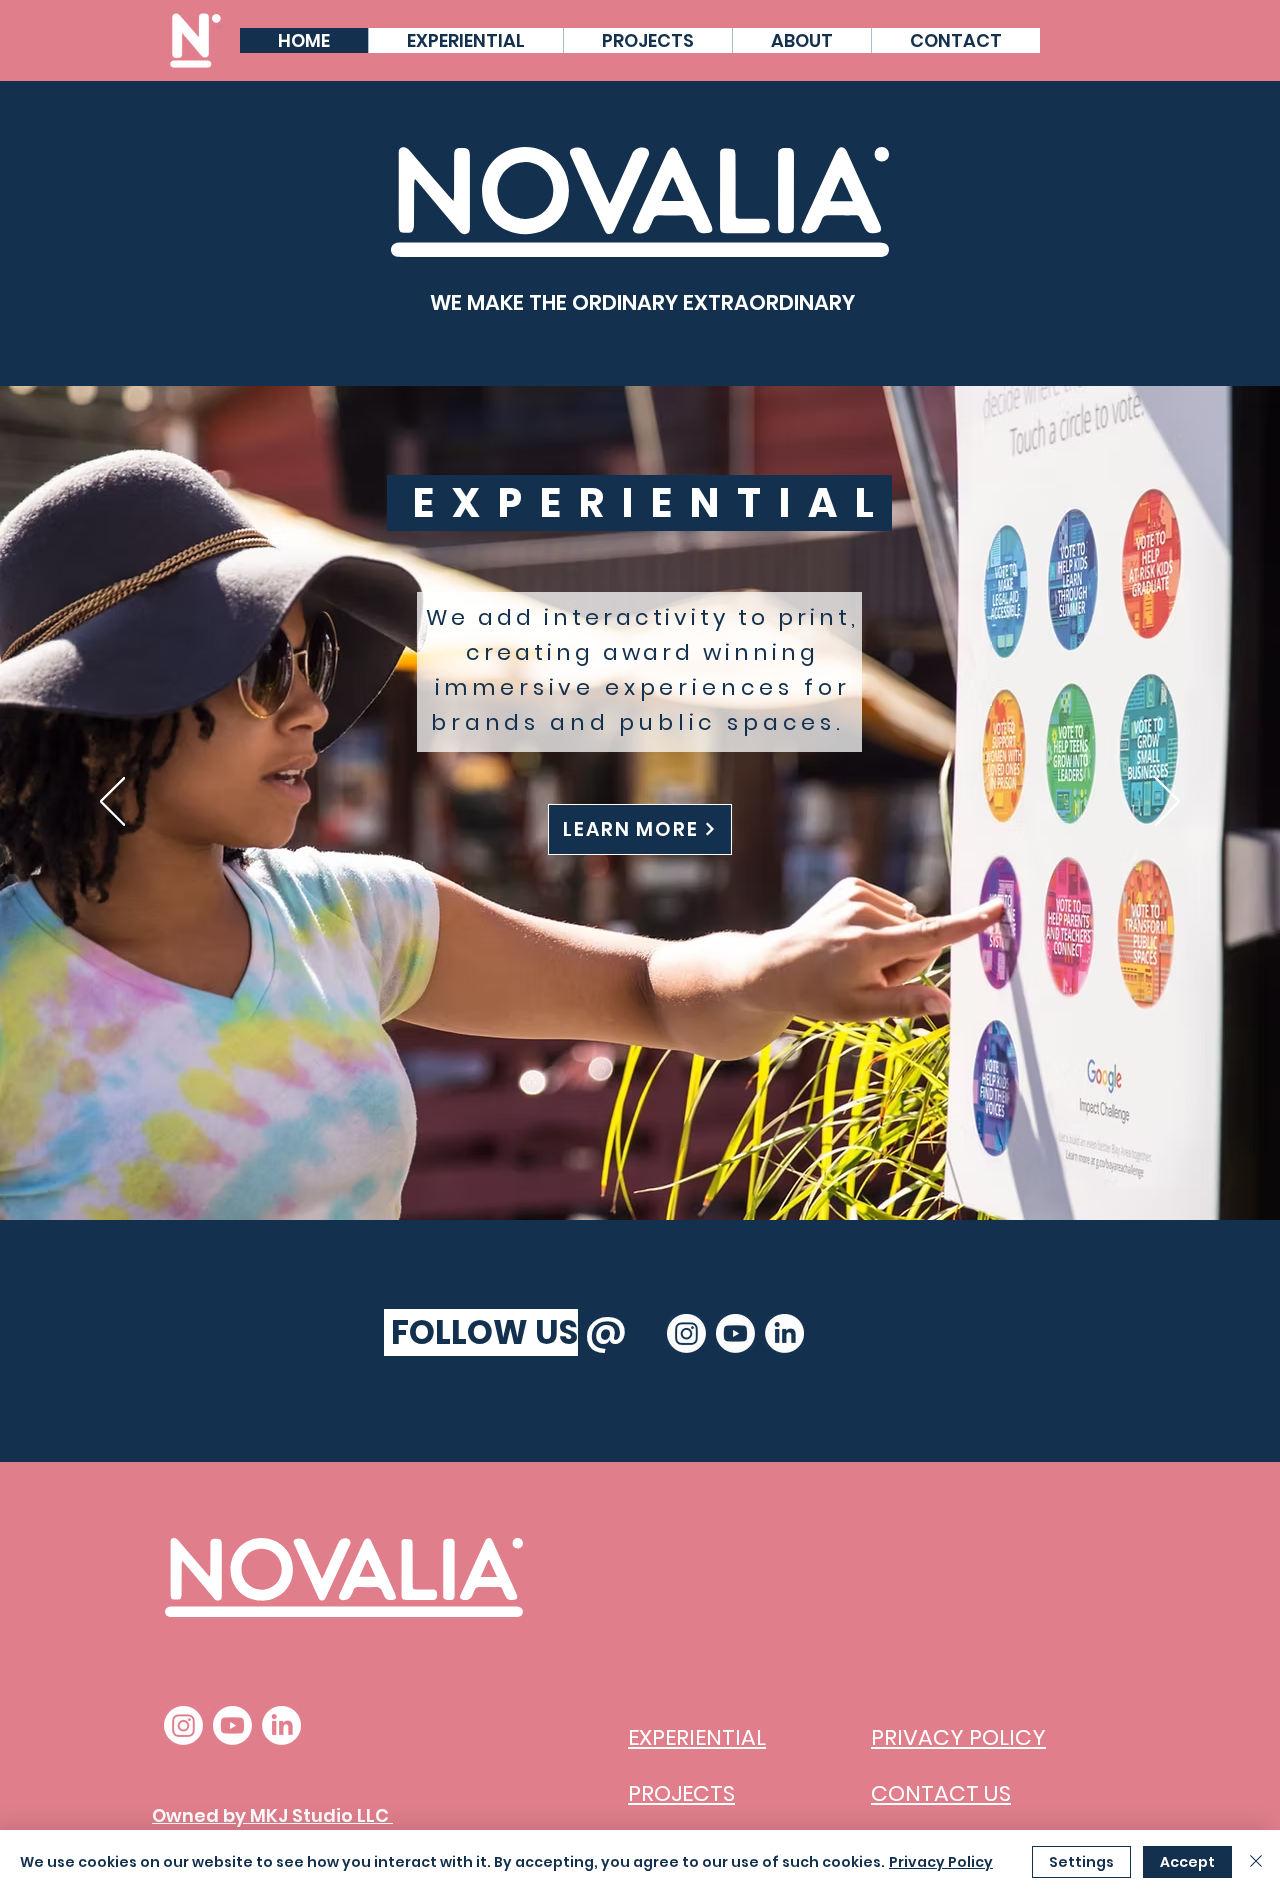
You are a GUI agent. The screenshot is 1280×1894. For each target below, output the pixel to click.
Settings (1081, 1862)
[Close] (1256, 1862)
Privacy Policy (941, 1862)
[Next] (1167, 803)
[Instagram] (686, 1333)
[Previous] (112, 803)
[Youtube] (735, 1333)
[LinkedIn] (784, 1333)
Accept (1187, 1862)
